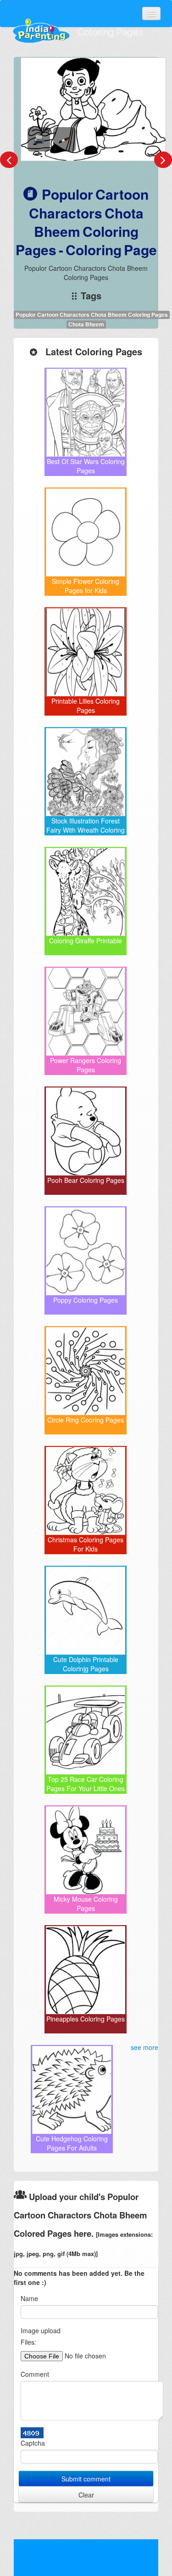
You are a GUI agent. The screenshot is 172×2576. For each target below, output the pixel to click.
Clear (86, 2495)
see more (144, 2047)
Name (29, 2298)
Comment (35, 2374)
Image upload (41, 2330)
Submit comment (86, 2479)
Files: (28, 2342)
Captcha (33, 2443)
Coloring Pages (110, 32)
